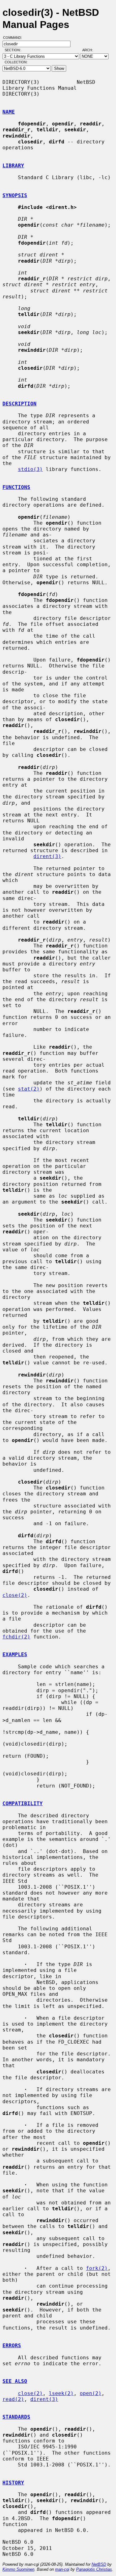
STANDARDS (16, 2417)
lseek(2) (61, 2393)
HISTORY (13, 2483)
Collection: (16, 62)
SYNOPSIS (15, 195)
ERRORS (12, 2346)
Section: (14, 50)
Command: (14, 38)
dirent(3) (47, 856)
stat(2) (29, 1089)
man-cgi (62, 2569)
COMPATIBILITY (23, 1803)
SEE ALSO (15, 2381)
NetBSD (99, 2564)
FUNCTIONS (16, 487)
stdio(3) (30, 469)
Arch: (90, 50)
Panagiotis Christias (94, 2569)
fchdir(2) (16, 1637)
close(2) (15, 1595)
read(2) (13, 2399)
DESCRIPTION (19, 404)
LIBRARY (13, 166)
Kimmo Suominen (18, 2569)
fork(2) (97, 2268)
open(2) (91, 2393)
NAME (9, 112)
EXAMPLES (15, 1654)
